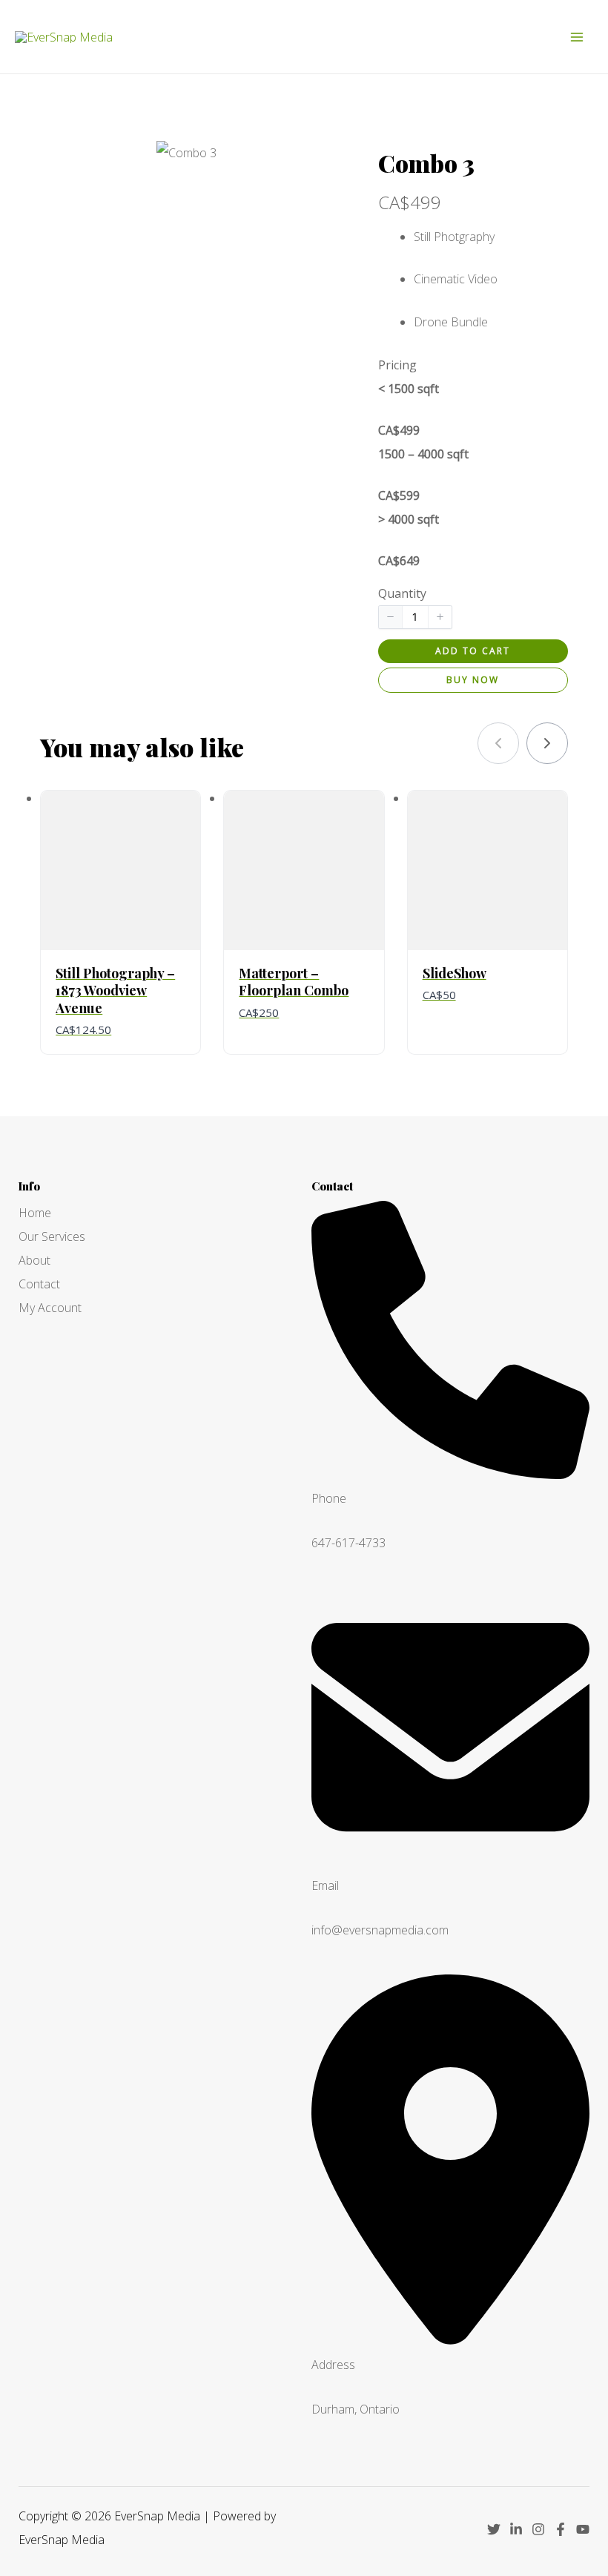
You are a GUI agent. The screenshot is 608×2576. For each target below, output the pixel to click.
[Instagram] (538, 2529)
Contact (39, 1284)
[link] (547, 743)
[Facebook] (561, 2529)
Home (35, 1213)
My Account (50, 1308)
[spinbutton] (415, 617)
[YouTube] (583, 2529)
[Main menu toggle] (577, 37)
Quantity (402, 593)
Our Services (52, 1236)
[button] (391, 617)
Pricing (397, 365)
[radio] (473, 409)
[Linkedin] (516, 2529)
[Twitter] (494, 2529)
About (34, 1260)
